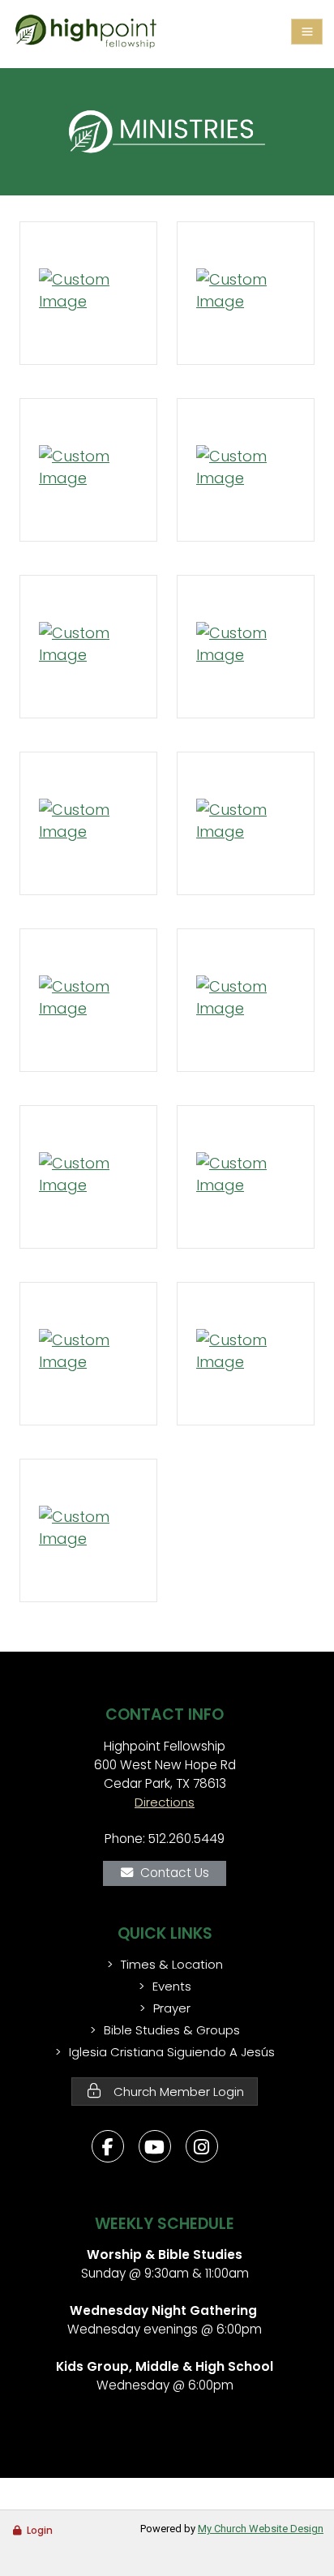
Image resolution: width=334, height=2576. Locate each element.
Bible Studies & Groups (172, 2030)
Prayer (172, 2008)
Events (172, 1986)
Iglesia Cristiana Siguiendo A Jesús (172, 2052)
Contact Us (175, 1873)
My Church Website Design (261, 2529)
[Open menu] (307, 32)
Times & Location (172, 1964)
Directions (165, 1802)
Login (40, 2530)
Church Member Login (177, 2092)
